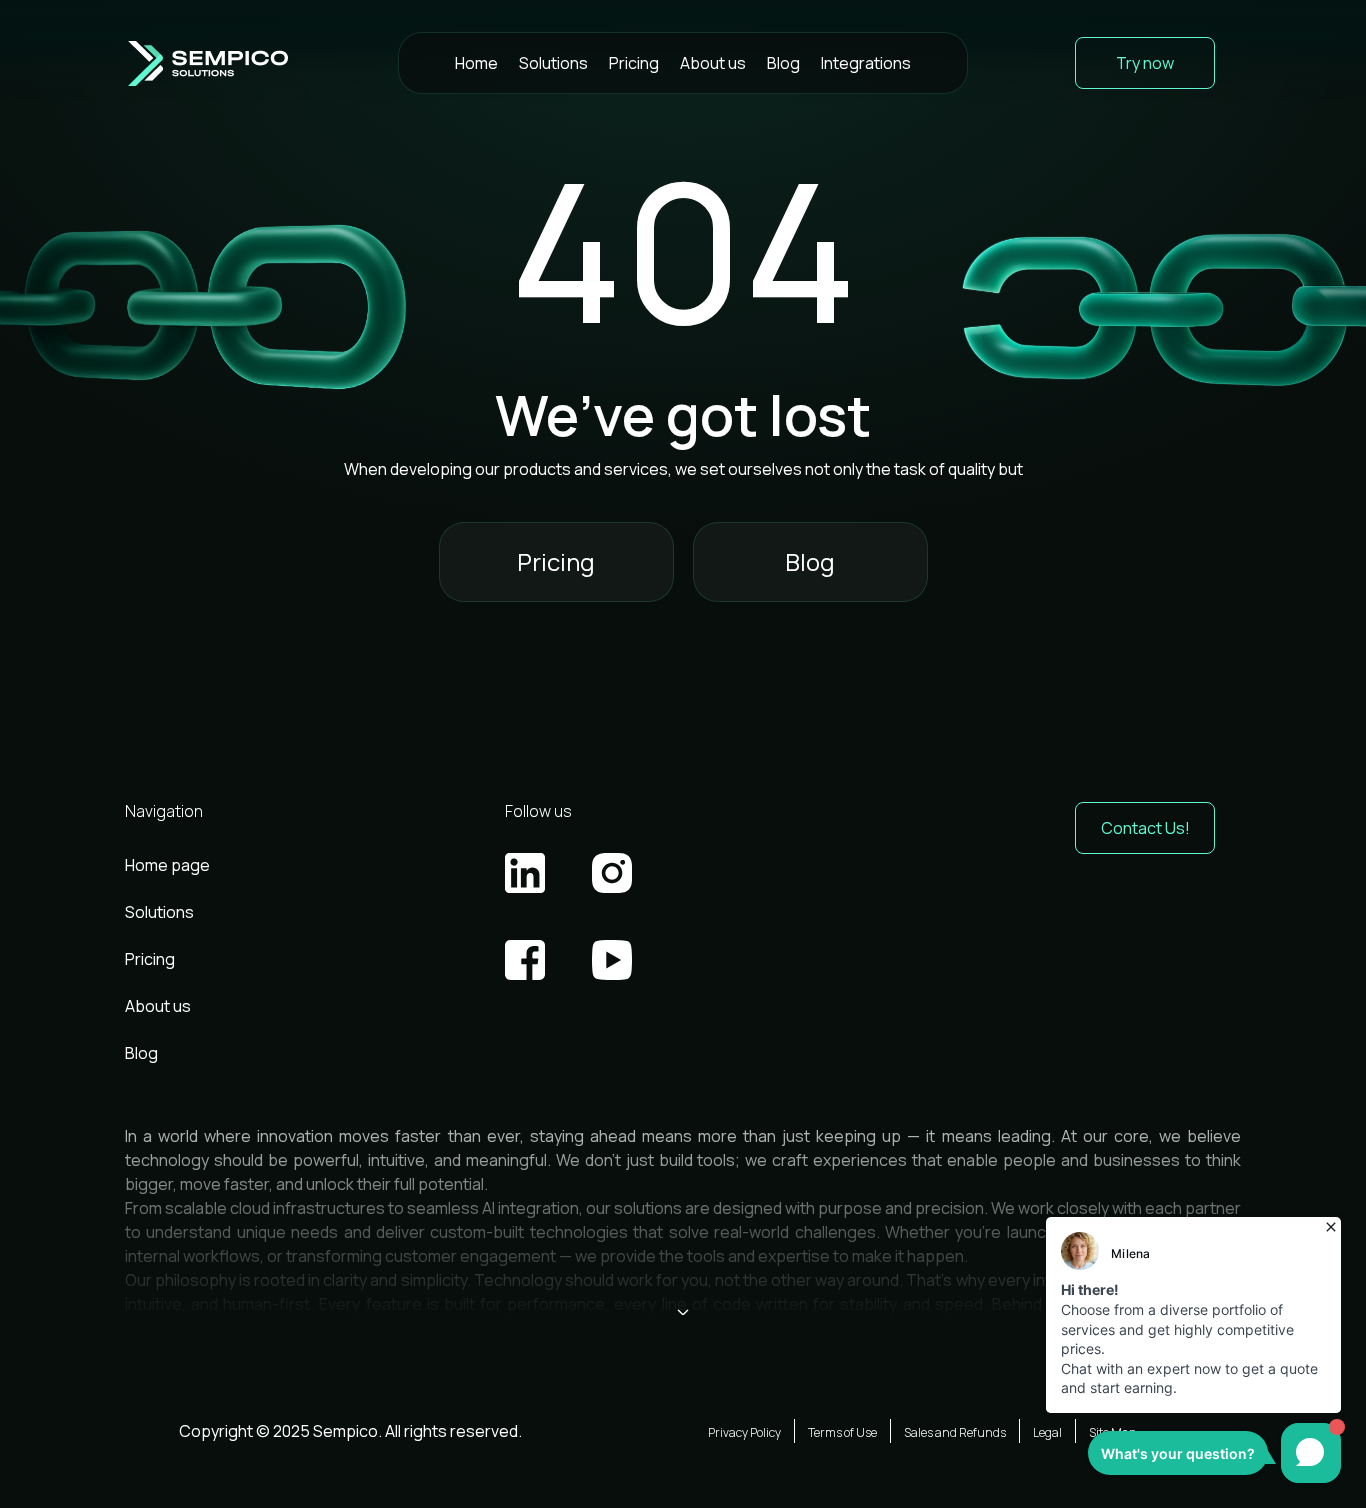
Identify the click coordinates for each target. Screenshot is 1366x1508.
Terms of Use (842, 1432)
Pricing (634, 63)
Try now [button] (1145, 63)
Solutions (553, 63)
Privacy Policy (744, 1432)
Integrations (866, 63)
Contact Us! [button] (1145, 828)
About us (713, 63)
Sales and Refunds (955, 1432)
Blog (783, 63)
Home (476, 63)
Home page (167, 865)
